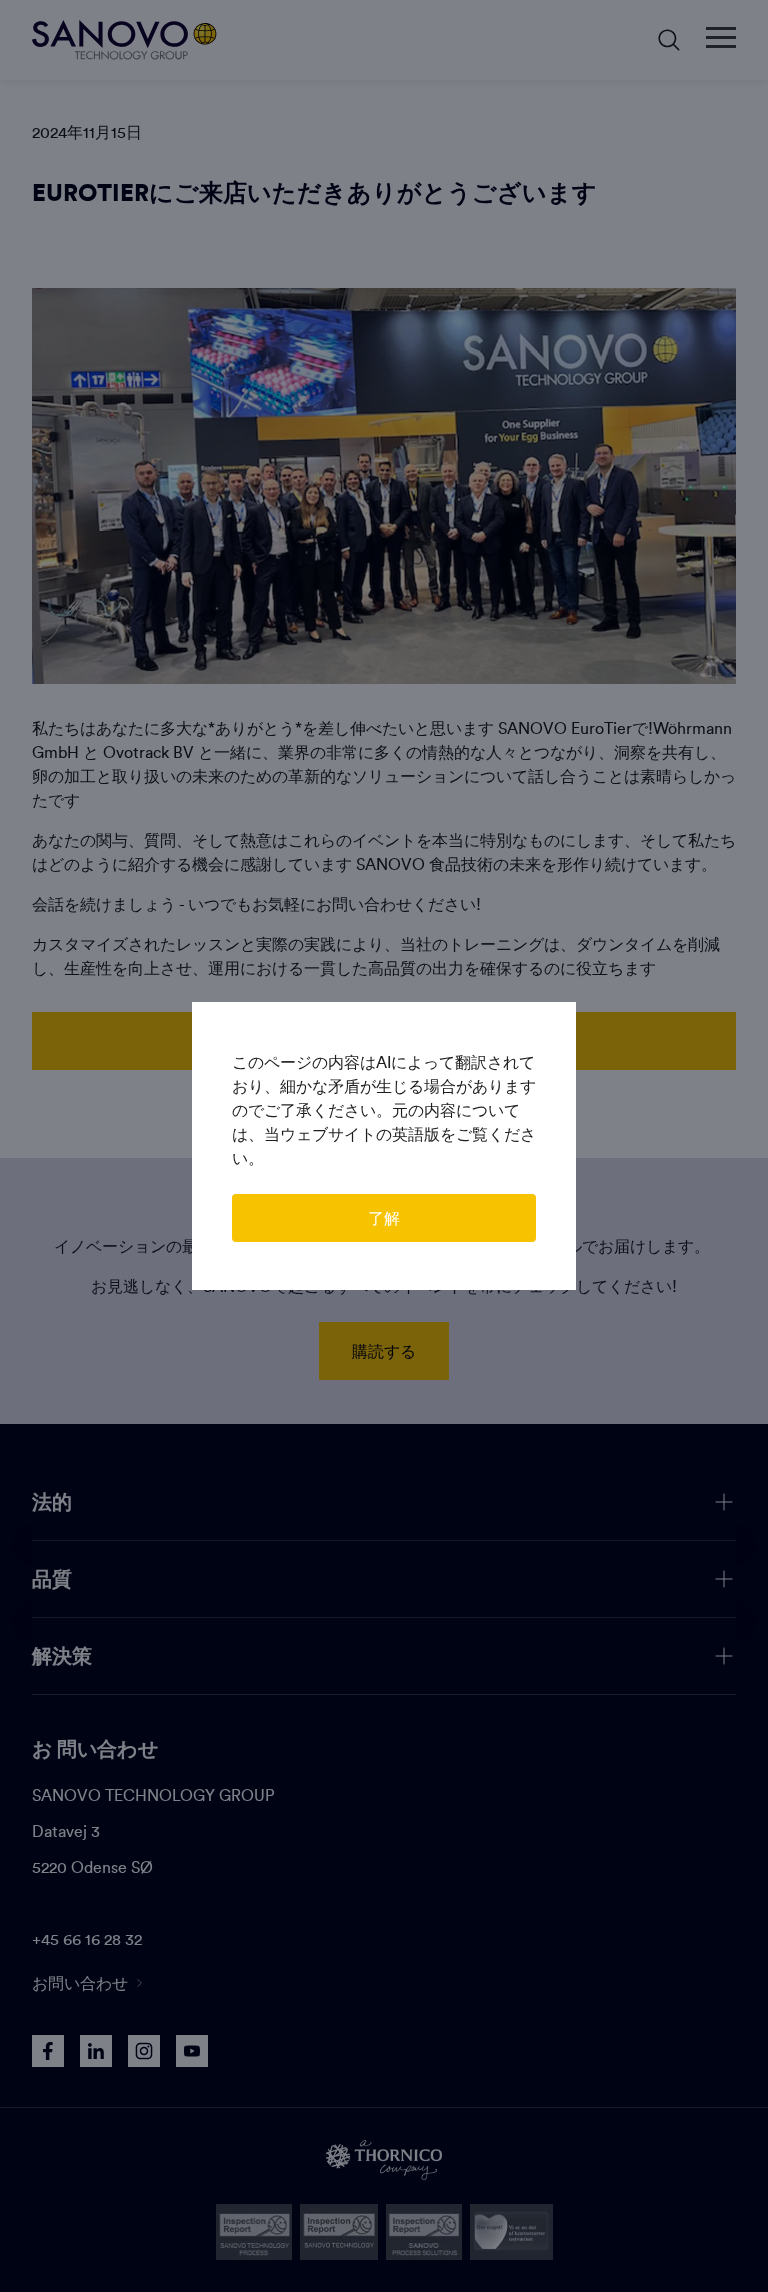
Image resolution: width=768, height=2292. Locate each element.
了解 (384, 1218)
